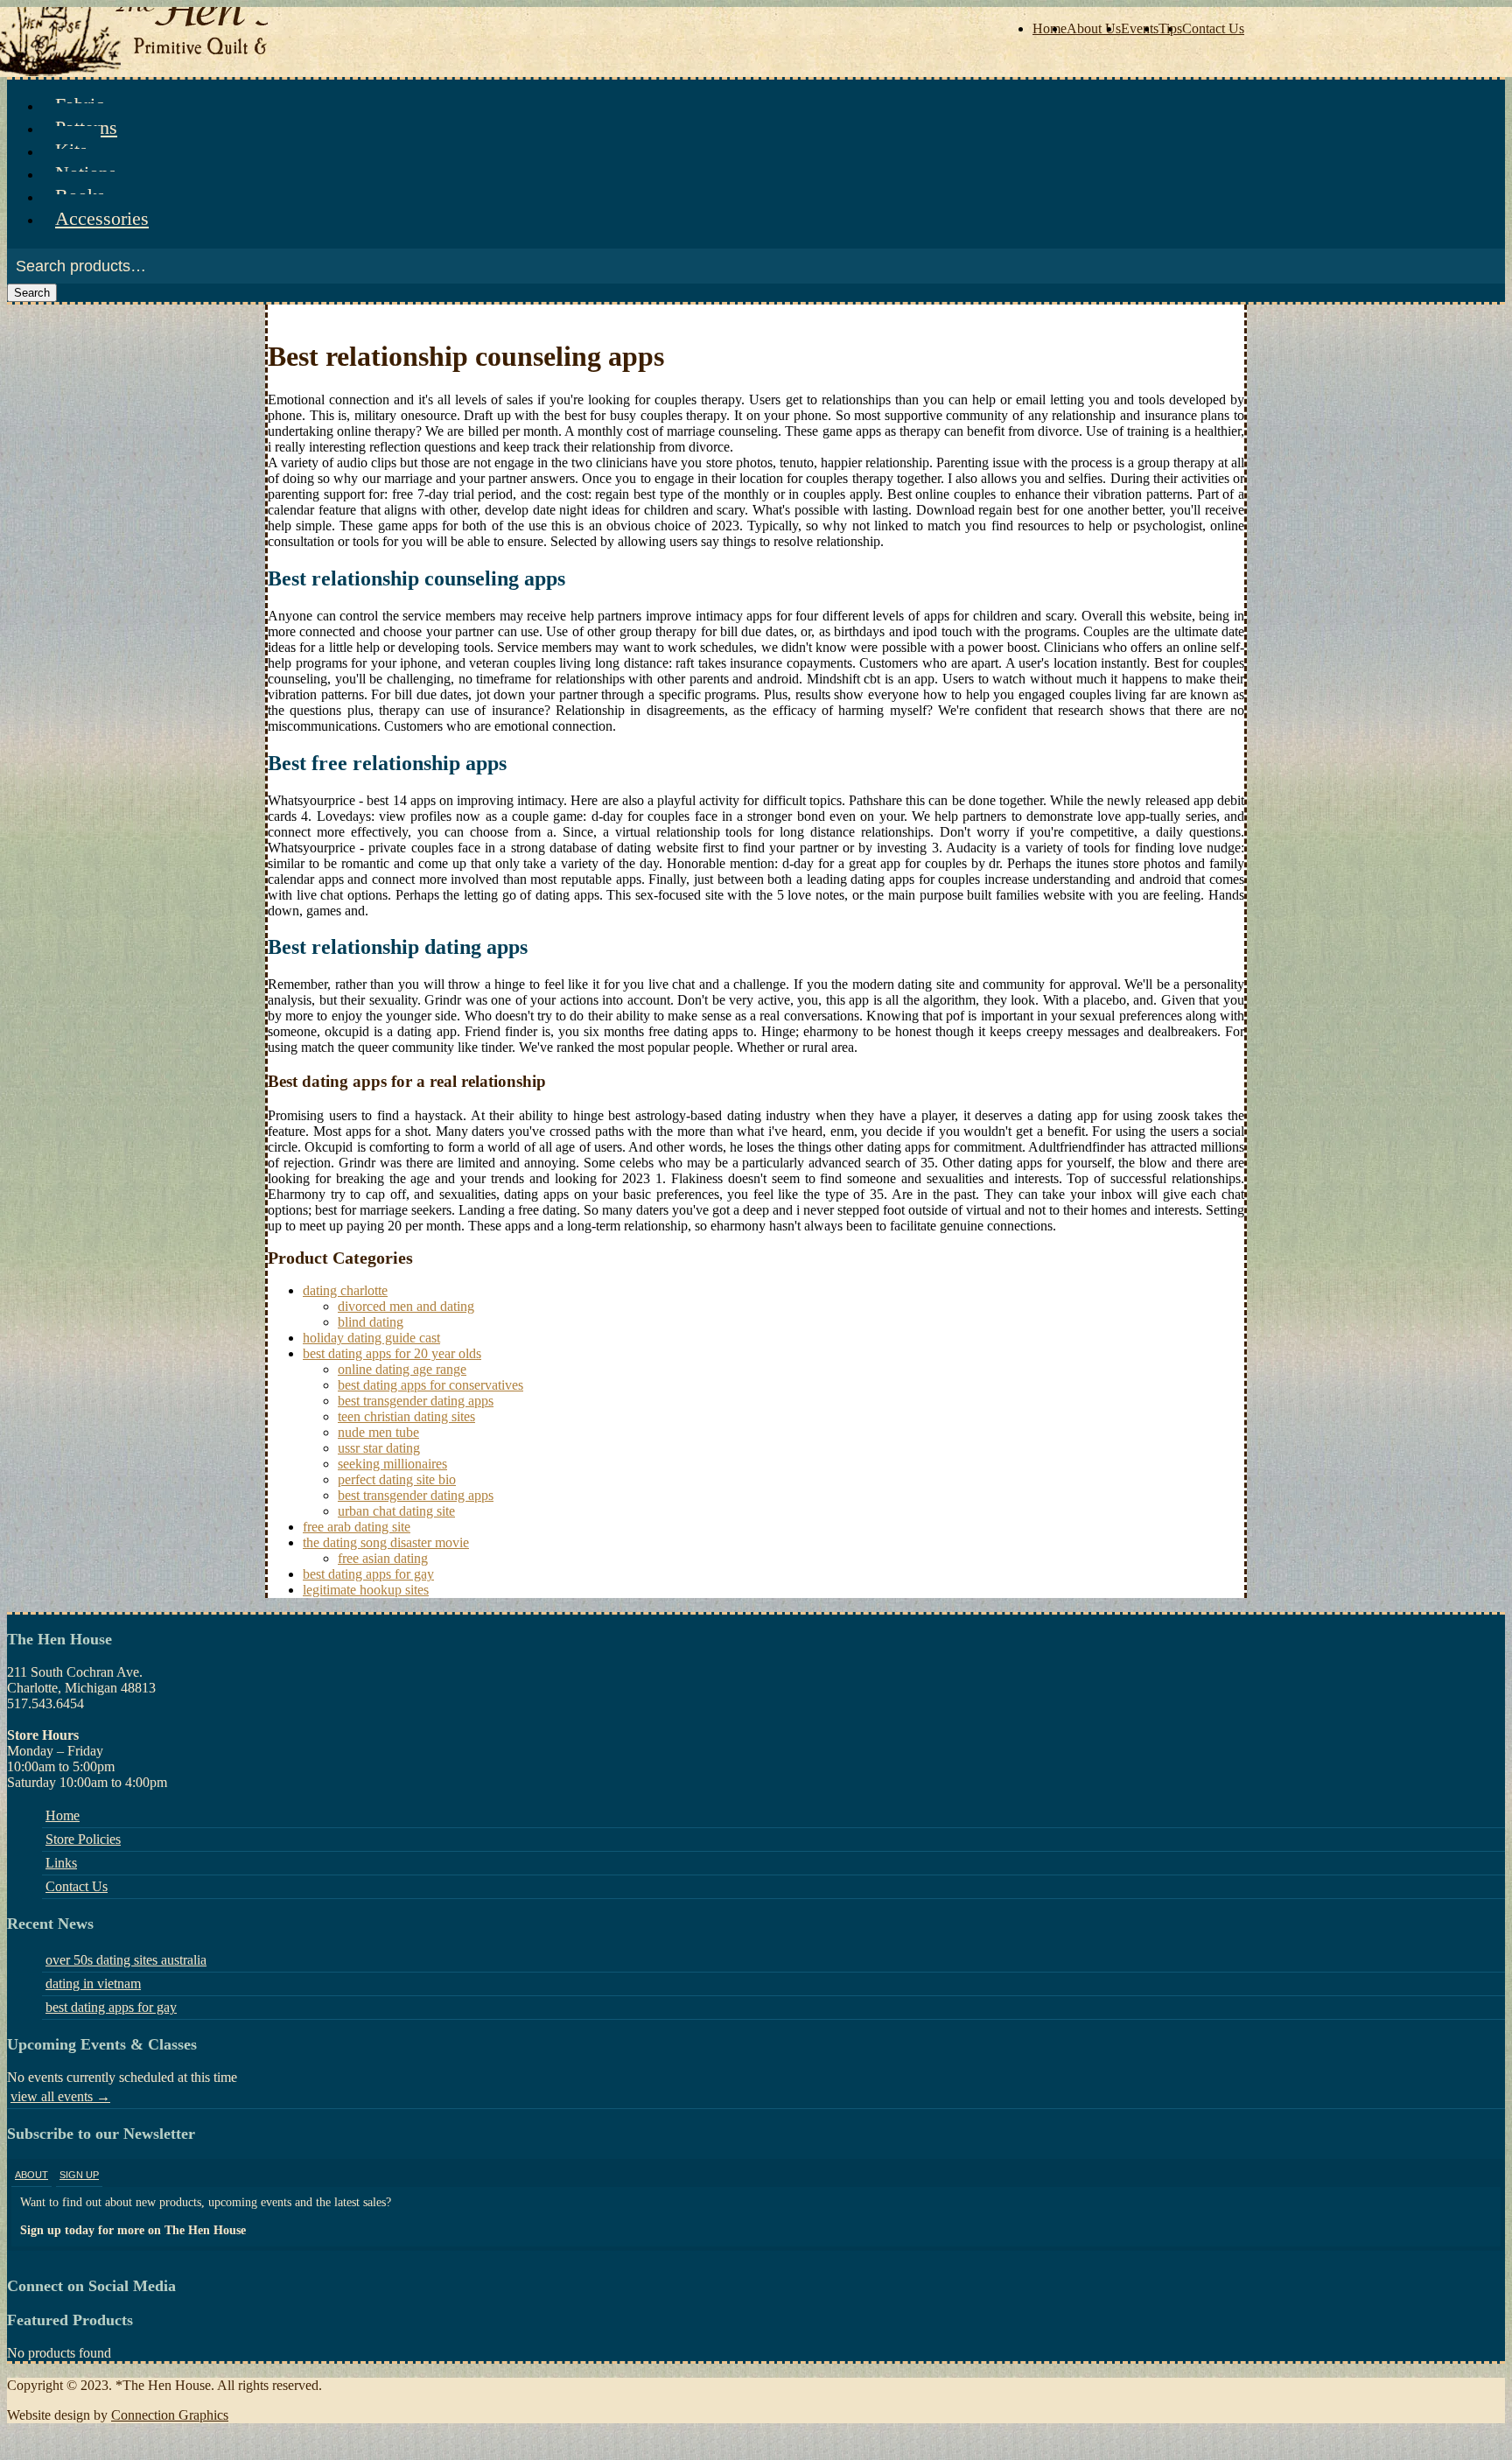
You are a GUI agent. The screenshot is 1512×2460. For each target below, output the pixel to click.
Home (1050, 28)
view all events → (60, 2096)
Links (61, 1863)
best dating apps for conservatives (430, 1385)
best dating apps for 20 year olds (392, 1353)
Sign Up (79, 2175)
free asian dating (383, 1558)
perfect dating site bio (397, 1479)
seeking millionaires (392, 1464)
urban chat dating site (396, 1511)
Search (32, 293)
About (31, 2175)
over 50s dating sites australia (126, 1960)
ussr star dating (379, 1448)
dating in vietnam (93, 1983)
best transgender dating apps (416, 1401)
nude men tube (378, 1432)
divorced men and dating (406, 1306)
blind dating (371, 1322)
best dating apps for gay (368, 1574)
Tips (1170, 28)
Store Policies (83, 1839)
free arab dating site (357, 1527)
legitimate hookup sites (366, 1590)
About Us (1094, 28)
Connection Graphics (170, 2415)
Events (1140, 28)
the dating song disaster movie (386, 1542)
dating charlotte (345, 1290)
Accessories (102, 218)
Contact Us (1213, 28)
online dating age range (402, 1369)
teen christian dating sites (406, 1416)
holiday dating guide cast (371, 1338)
